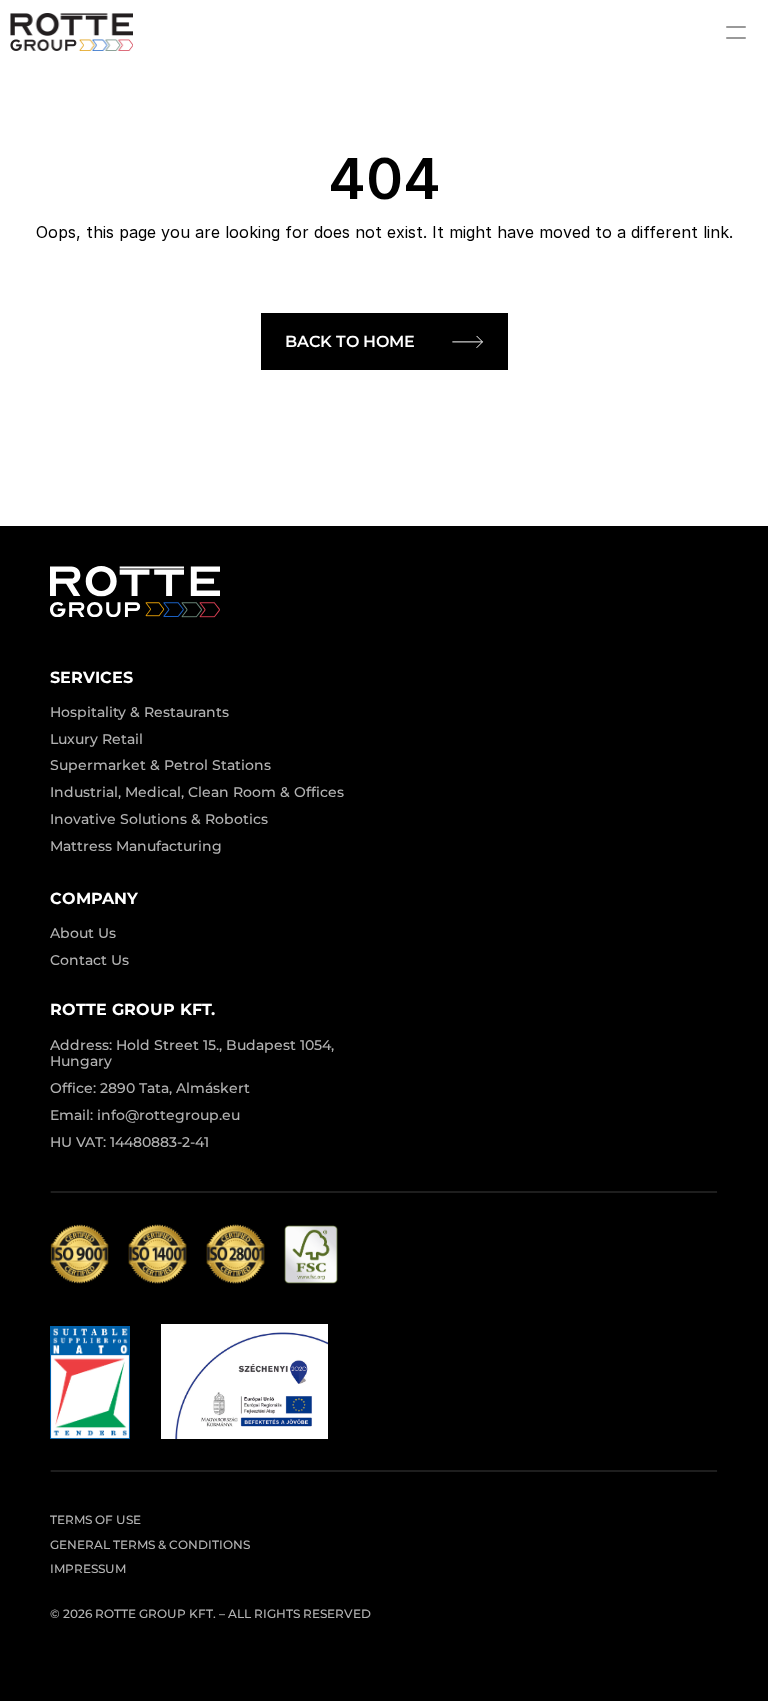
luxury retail (96, 739)
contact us (89, 960)
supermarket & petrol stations (160, 765)
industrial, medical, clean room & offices (197, 792)
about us (83, 933)
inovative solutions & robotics (159, 819)
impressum (88, 1568)
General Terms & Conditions (150, 1544)
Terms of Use (95, 1519)
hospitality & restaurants (139, 712)
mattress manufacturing (136, 846)
